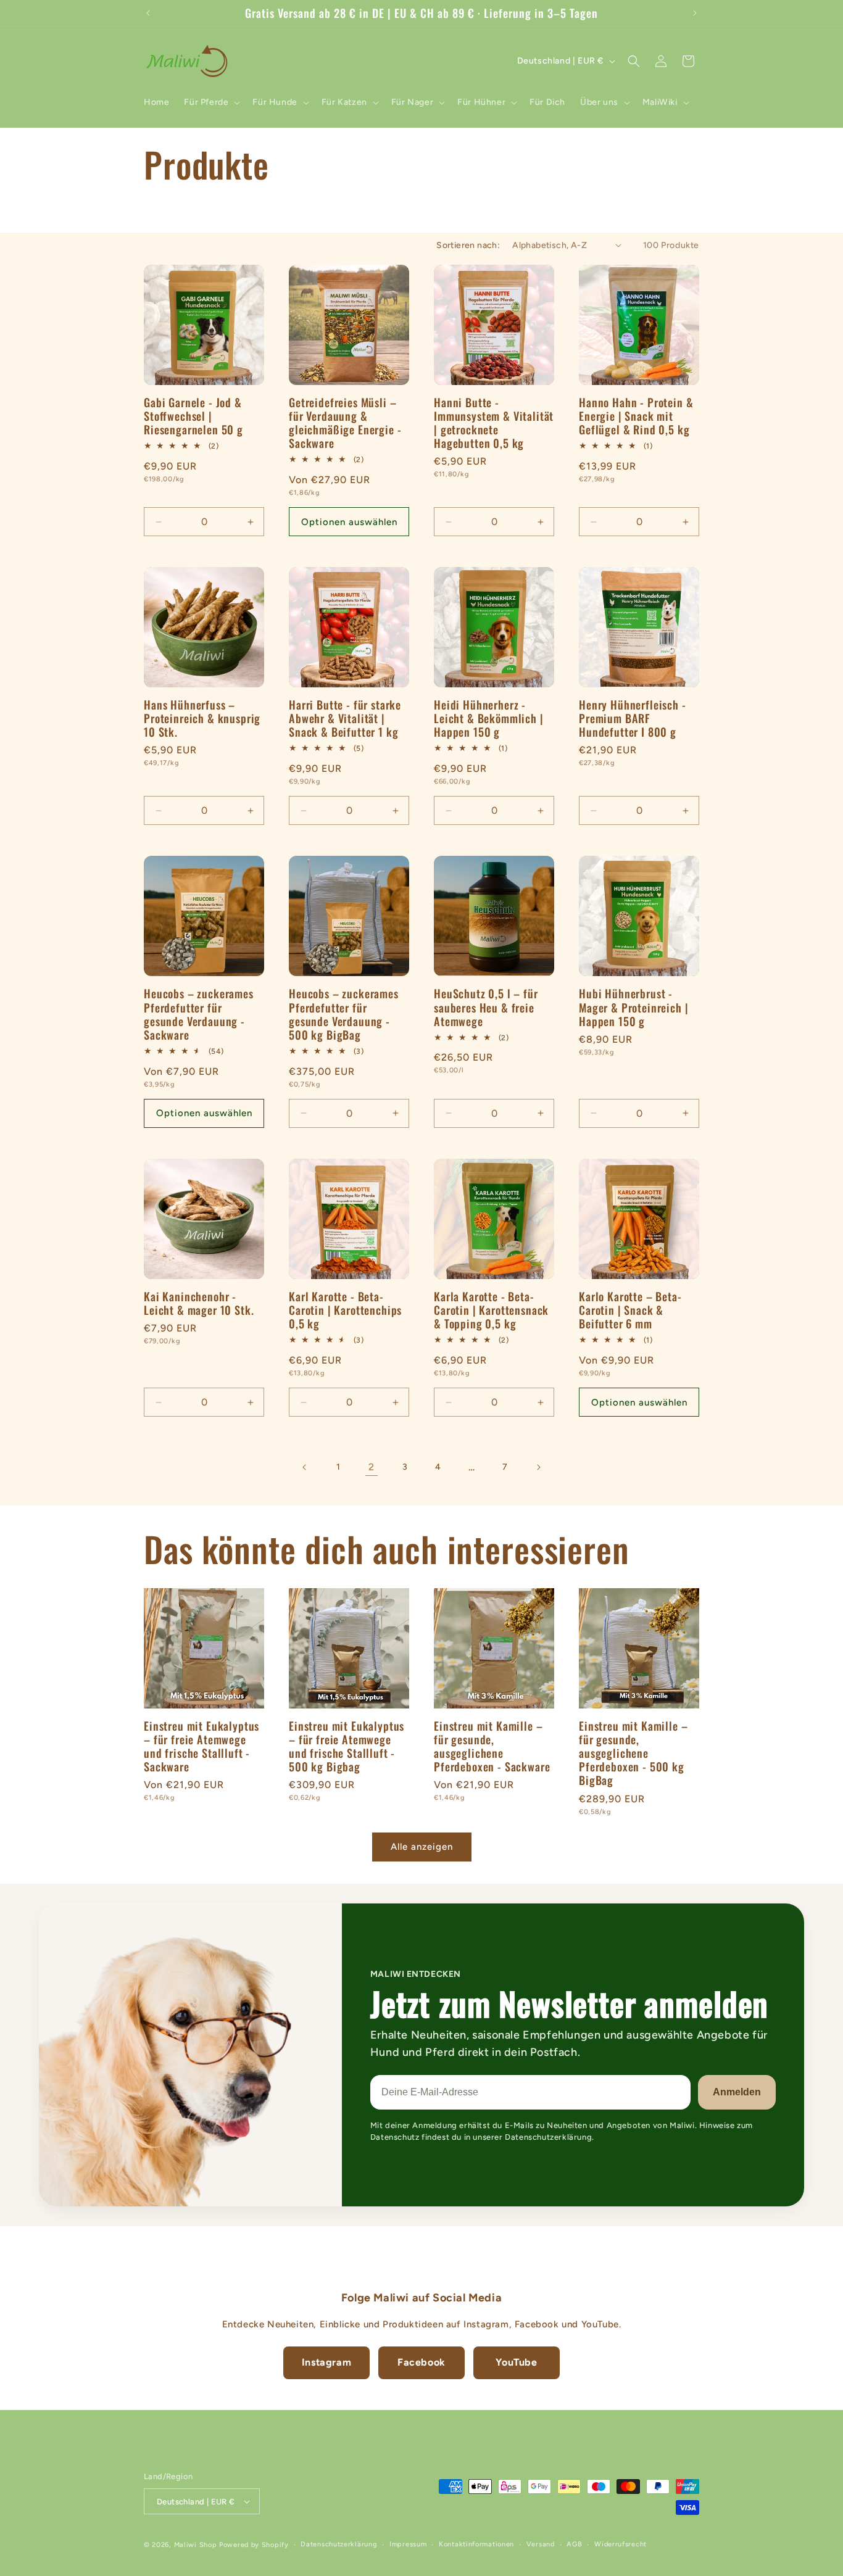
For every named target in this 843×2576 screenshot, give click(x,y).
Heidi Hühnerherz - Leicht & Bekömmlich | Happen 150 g (489, 718)
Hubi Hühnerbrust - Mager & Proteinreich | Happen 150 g (633, 1007)
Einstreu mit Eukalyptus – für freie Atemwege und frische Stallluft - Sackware (201, 1746)
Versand (541, 2544)
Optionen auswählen (349, 522)
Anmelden (737, 2092)
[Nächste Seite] (538, 1467)
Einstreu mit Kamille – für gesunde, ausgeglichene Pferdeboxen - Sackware (492, 1746)
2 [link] (372, 1467)
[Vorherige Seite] (305, 1467)
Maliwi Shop (196, 2545)
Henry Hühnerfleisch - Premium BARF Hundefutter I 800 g (633, 718)
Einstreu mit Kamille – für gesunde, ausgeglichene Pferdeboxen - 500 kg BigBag (633, 1753)
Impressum (408, 2544)
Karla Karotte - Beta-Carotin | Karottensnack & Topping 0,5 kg (491, 1310)
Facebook (421, 2362)
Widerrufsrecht (621, 2544)
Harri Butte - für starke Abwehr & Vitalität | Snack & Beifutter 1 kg (345, 718)
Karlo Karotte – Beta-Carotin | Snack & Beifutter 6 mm (630, 1310)
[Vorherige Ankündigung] (148, 13)
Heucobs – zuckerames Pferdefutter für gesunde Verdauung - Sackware (199, 1014)
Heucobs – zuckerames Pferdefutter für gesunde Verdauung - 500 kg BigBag (344, 1014)
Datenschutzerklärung (339, 2544)
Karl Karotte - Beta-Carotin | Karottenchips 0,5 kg (345, 1310)
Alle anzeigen (422, 1847)
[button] (211, 102)
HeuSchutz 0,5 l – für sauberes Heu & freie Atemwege (486, 1007)
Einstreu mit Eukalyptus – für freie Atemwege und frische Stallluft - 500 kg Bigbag (347, 1746)
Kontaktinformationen (476, 2544)
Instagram (326, 2362)
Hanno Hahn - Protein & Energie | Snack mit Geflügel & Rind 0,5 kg (636, 416)
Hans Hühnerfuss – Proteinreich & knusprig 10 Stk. (202, 718)
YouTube (516, 2362)
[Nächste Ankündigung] (695, 13)
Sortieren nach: (468, 245)
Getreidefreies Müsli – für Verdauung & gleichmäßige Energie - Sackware (345, 423)
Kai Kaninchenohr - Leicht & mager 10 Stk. (199, 1303)
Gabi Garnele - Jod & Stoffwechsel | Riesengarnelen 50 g (193, 416)
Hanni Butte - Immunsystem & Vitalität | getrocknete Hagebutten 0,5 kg (494, 423)
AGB (574, 2544)
